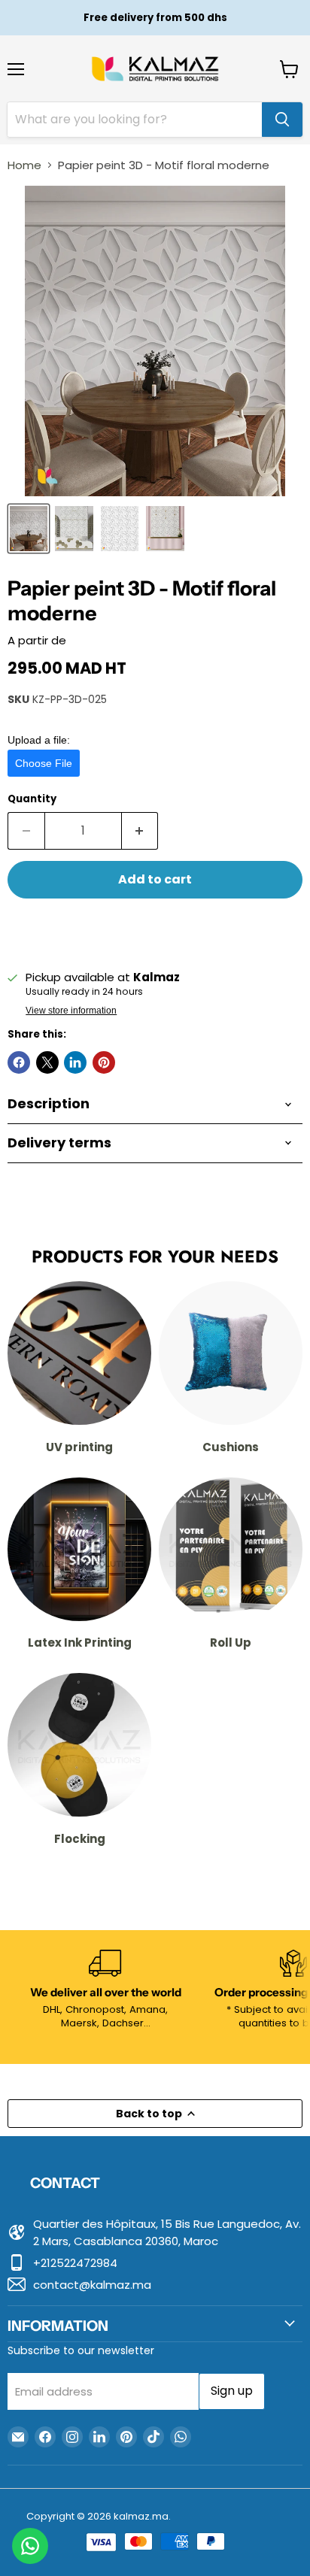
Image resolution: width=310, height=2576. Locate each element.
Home (24, 165)
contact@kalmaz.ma (92, 2285)
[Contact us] (30, 2546)
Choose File (44, 763)
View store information (71, 1011)
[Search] (282, 120)
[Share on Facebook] (19, 1062)
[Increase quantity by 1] (140, 831)
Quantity (32, 799)
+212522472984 (75, 2263)
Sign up (232, 2391)
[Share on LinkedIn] (75, 1062)
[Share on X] (47, 1062)
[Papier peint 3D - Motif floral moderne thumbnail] (29, 529)
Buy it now (155, 929)
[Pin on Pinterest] (104, 1062)
